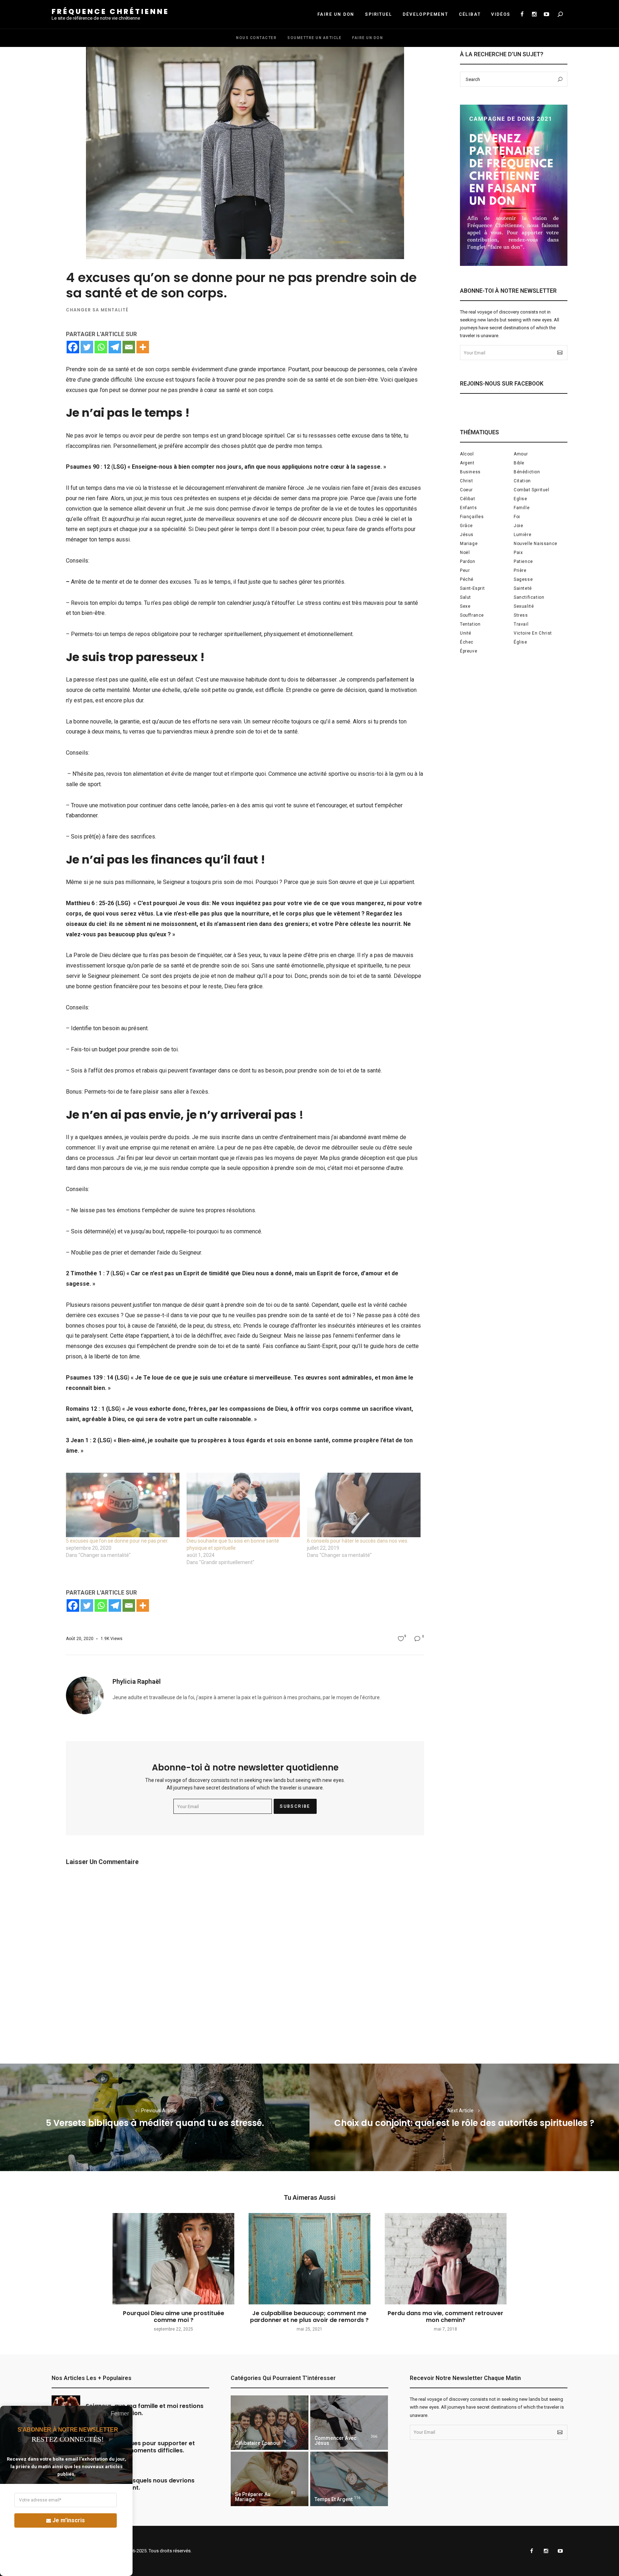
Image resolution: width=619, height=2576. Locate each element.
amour (521, 454)
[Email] (129, 347)
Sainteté (523, 588)
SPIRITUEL (378, 14)
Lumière (522, 535)
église (520, 642)
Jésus (467, 535)
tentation (470, 624)
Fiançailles (472, 517)
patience (523, 561)
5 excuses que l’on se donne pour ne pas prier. (117, 1541)
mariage (469, 544)
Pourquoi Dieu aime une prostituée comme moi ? (174, 2317)
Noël (465, 553)
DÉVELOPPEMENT (425, 14)
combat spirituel (532, 490)
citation (522, 481)
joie (518, 526)
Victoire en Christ (533, 633)
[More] (143, 347)
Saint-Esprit (472, 588)
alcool (467, 454)
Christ (467, 481)
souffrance (472, 615)
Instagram (534, 14)
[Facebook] (73, 347)
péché (467, 579)
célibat (467, 499)
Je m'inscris (69, 2520)
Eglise (520, 499)
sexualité (524, 606)
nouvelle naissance (536, 544)
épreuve (469, 651)
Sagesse (523, 579)
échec (467, 642)
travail (521, 624)
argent (467, 463)
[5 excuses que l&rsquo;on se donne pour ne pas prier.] (123, 1505)
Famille (522, 508)
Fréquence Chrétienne (110, 11)
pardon (468, 561)
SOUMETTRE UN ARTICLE (314, 38)
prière (520, 570)
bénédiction (527, 472)
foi (517, 517)
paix (518, 553)
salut (466, 597)
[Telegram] (115, 347)
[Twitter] (87, 347)
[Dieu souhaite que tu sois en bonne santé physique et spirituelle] (243, 1505)
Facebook (522, 14)
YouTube (546, 14)
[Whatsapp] (101, 347)
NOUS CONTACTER (256, 38)
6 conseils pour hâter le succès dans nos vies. (358, 1541)
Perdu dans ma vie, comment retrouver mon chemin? (445, 2317)
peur (465, 570)
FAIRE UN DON (336, 14)
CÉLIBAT (470, 14)
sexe (465, 606)
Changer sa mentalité (97, 310)
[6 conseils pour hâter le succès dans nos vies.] (364, 1505)
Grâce (466, 526)
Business (470, 472)
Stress (521, 615)
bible (519, 463)
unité (466, 633)
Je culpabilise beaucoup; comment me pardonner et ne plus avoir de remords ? (309, 2317)
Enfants (468, 508)
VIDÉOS (501, 14)
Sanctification (529, 597)
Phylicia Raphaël (137, 1681)
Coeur (466, 490)
